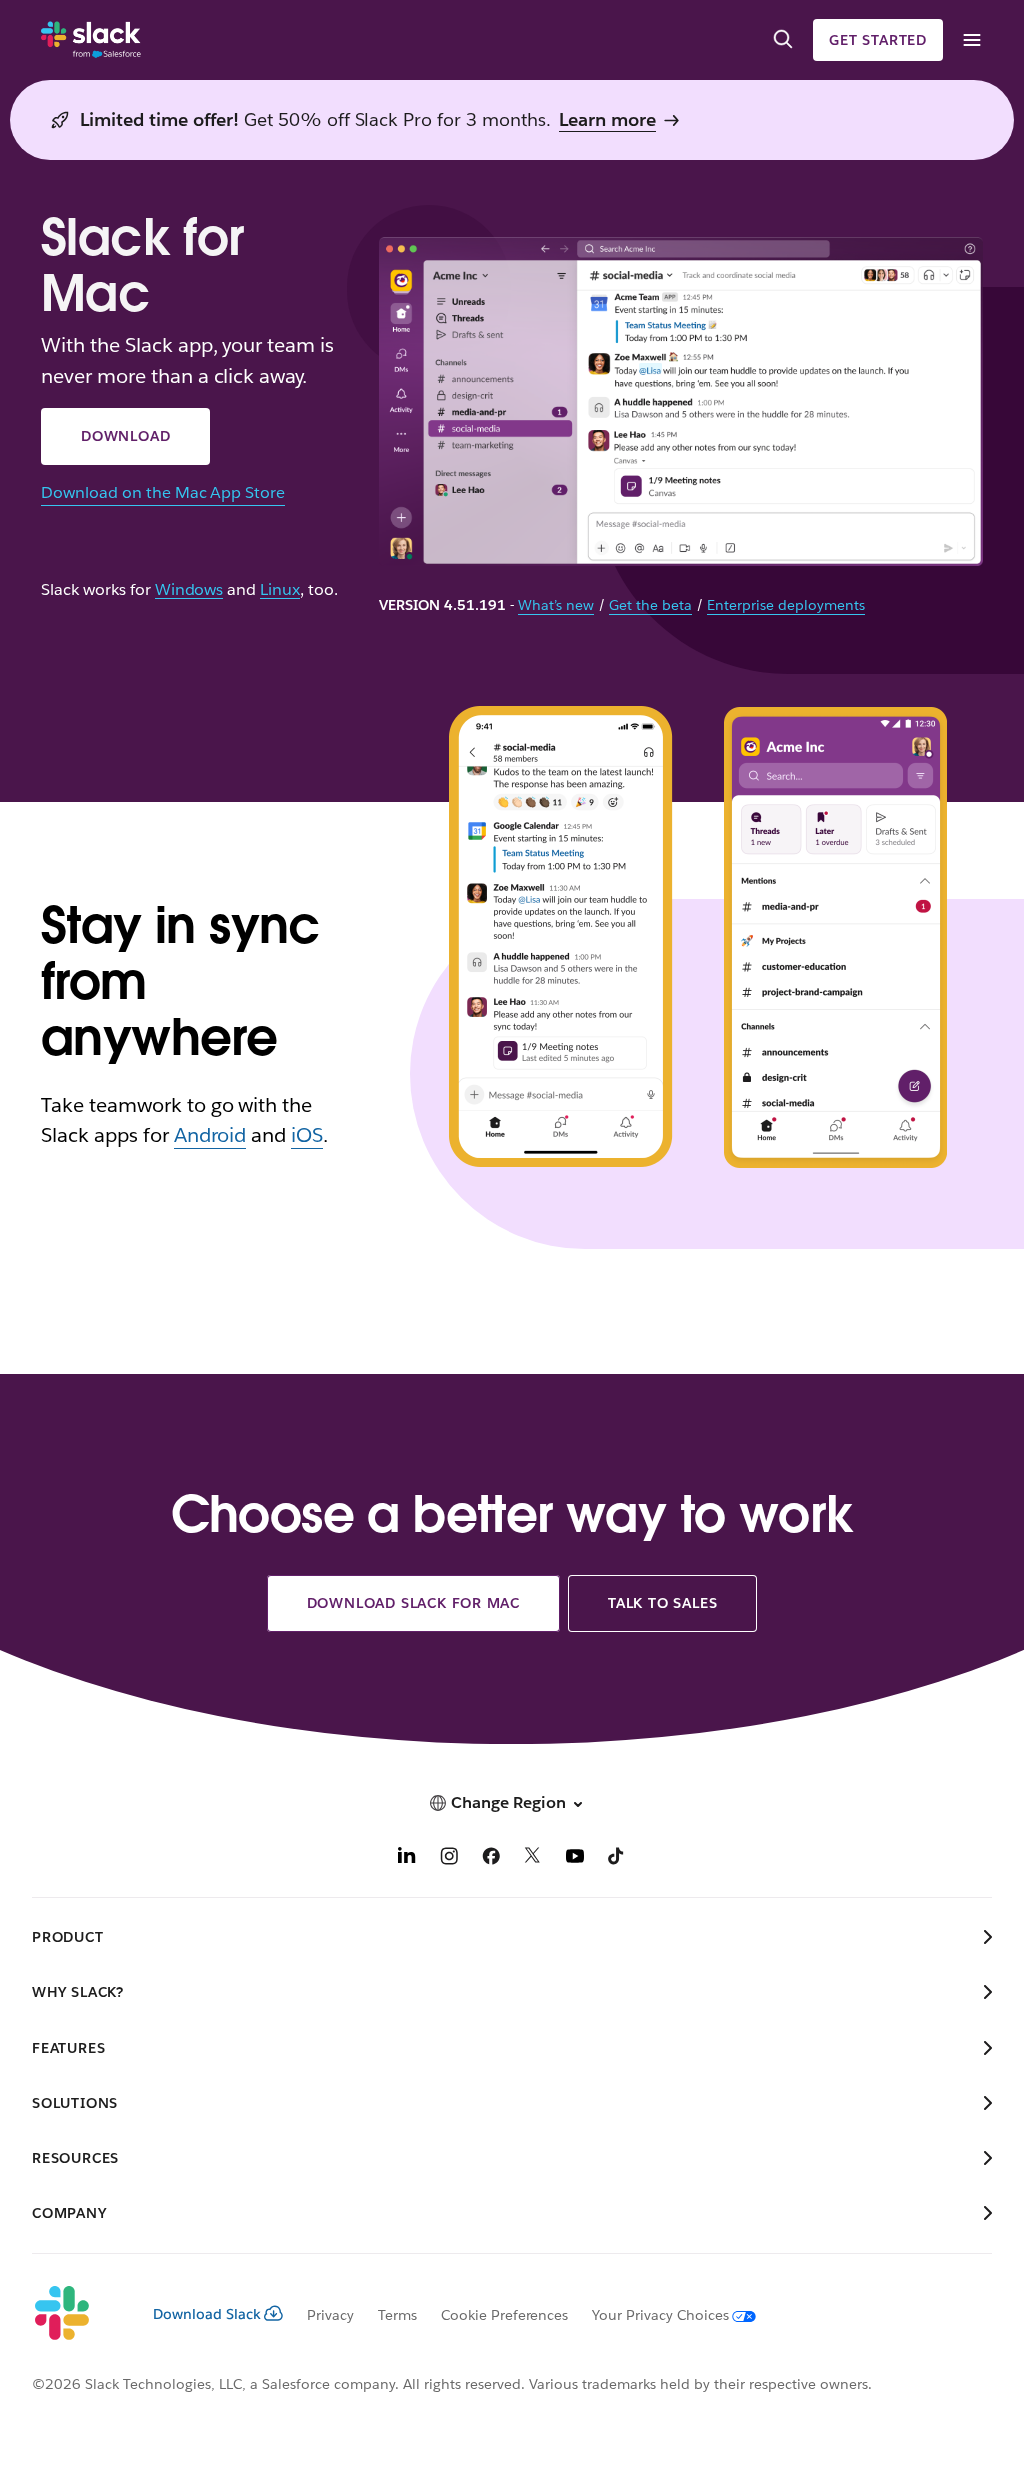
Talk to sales (662, 1603)
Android (210, 1135)
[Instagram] (449, 1858)
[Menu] (971, 40)
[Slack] (91, 40)
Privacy (330, 2315)
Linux (280, 590)
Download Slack (207, 2314)
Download (125, 436)
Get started (878, 40)
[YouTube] (575, 1858)
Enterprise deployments (786, 605)
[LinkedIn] (407, 1858)
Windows (189, 590)
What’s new (556, 605)
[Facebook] (491, 1858)
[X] (533, 1858)
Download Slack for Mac (414, 1603)
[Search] (783, 40)
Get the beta (650, 605)
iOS (307, 1135)
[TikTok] (617, 1858)
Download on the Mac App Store (163, 492)
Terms (397, 2315)
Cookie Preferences (505, 2315)
